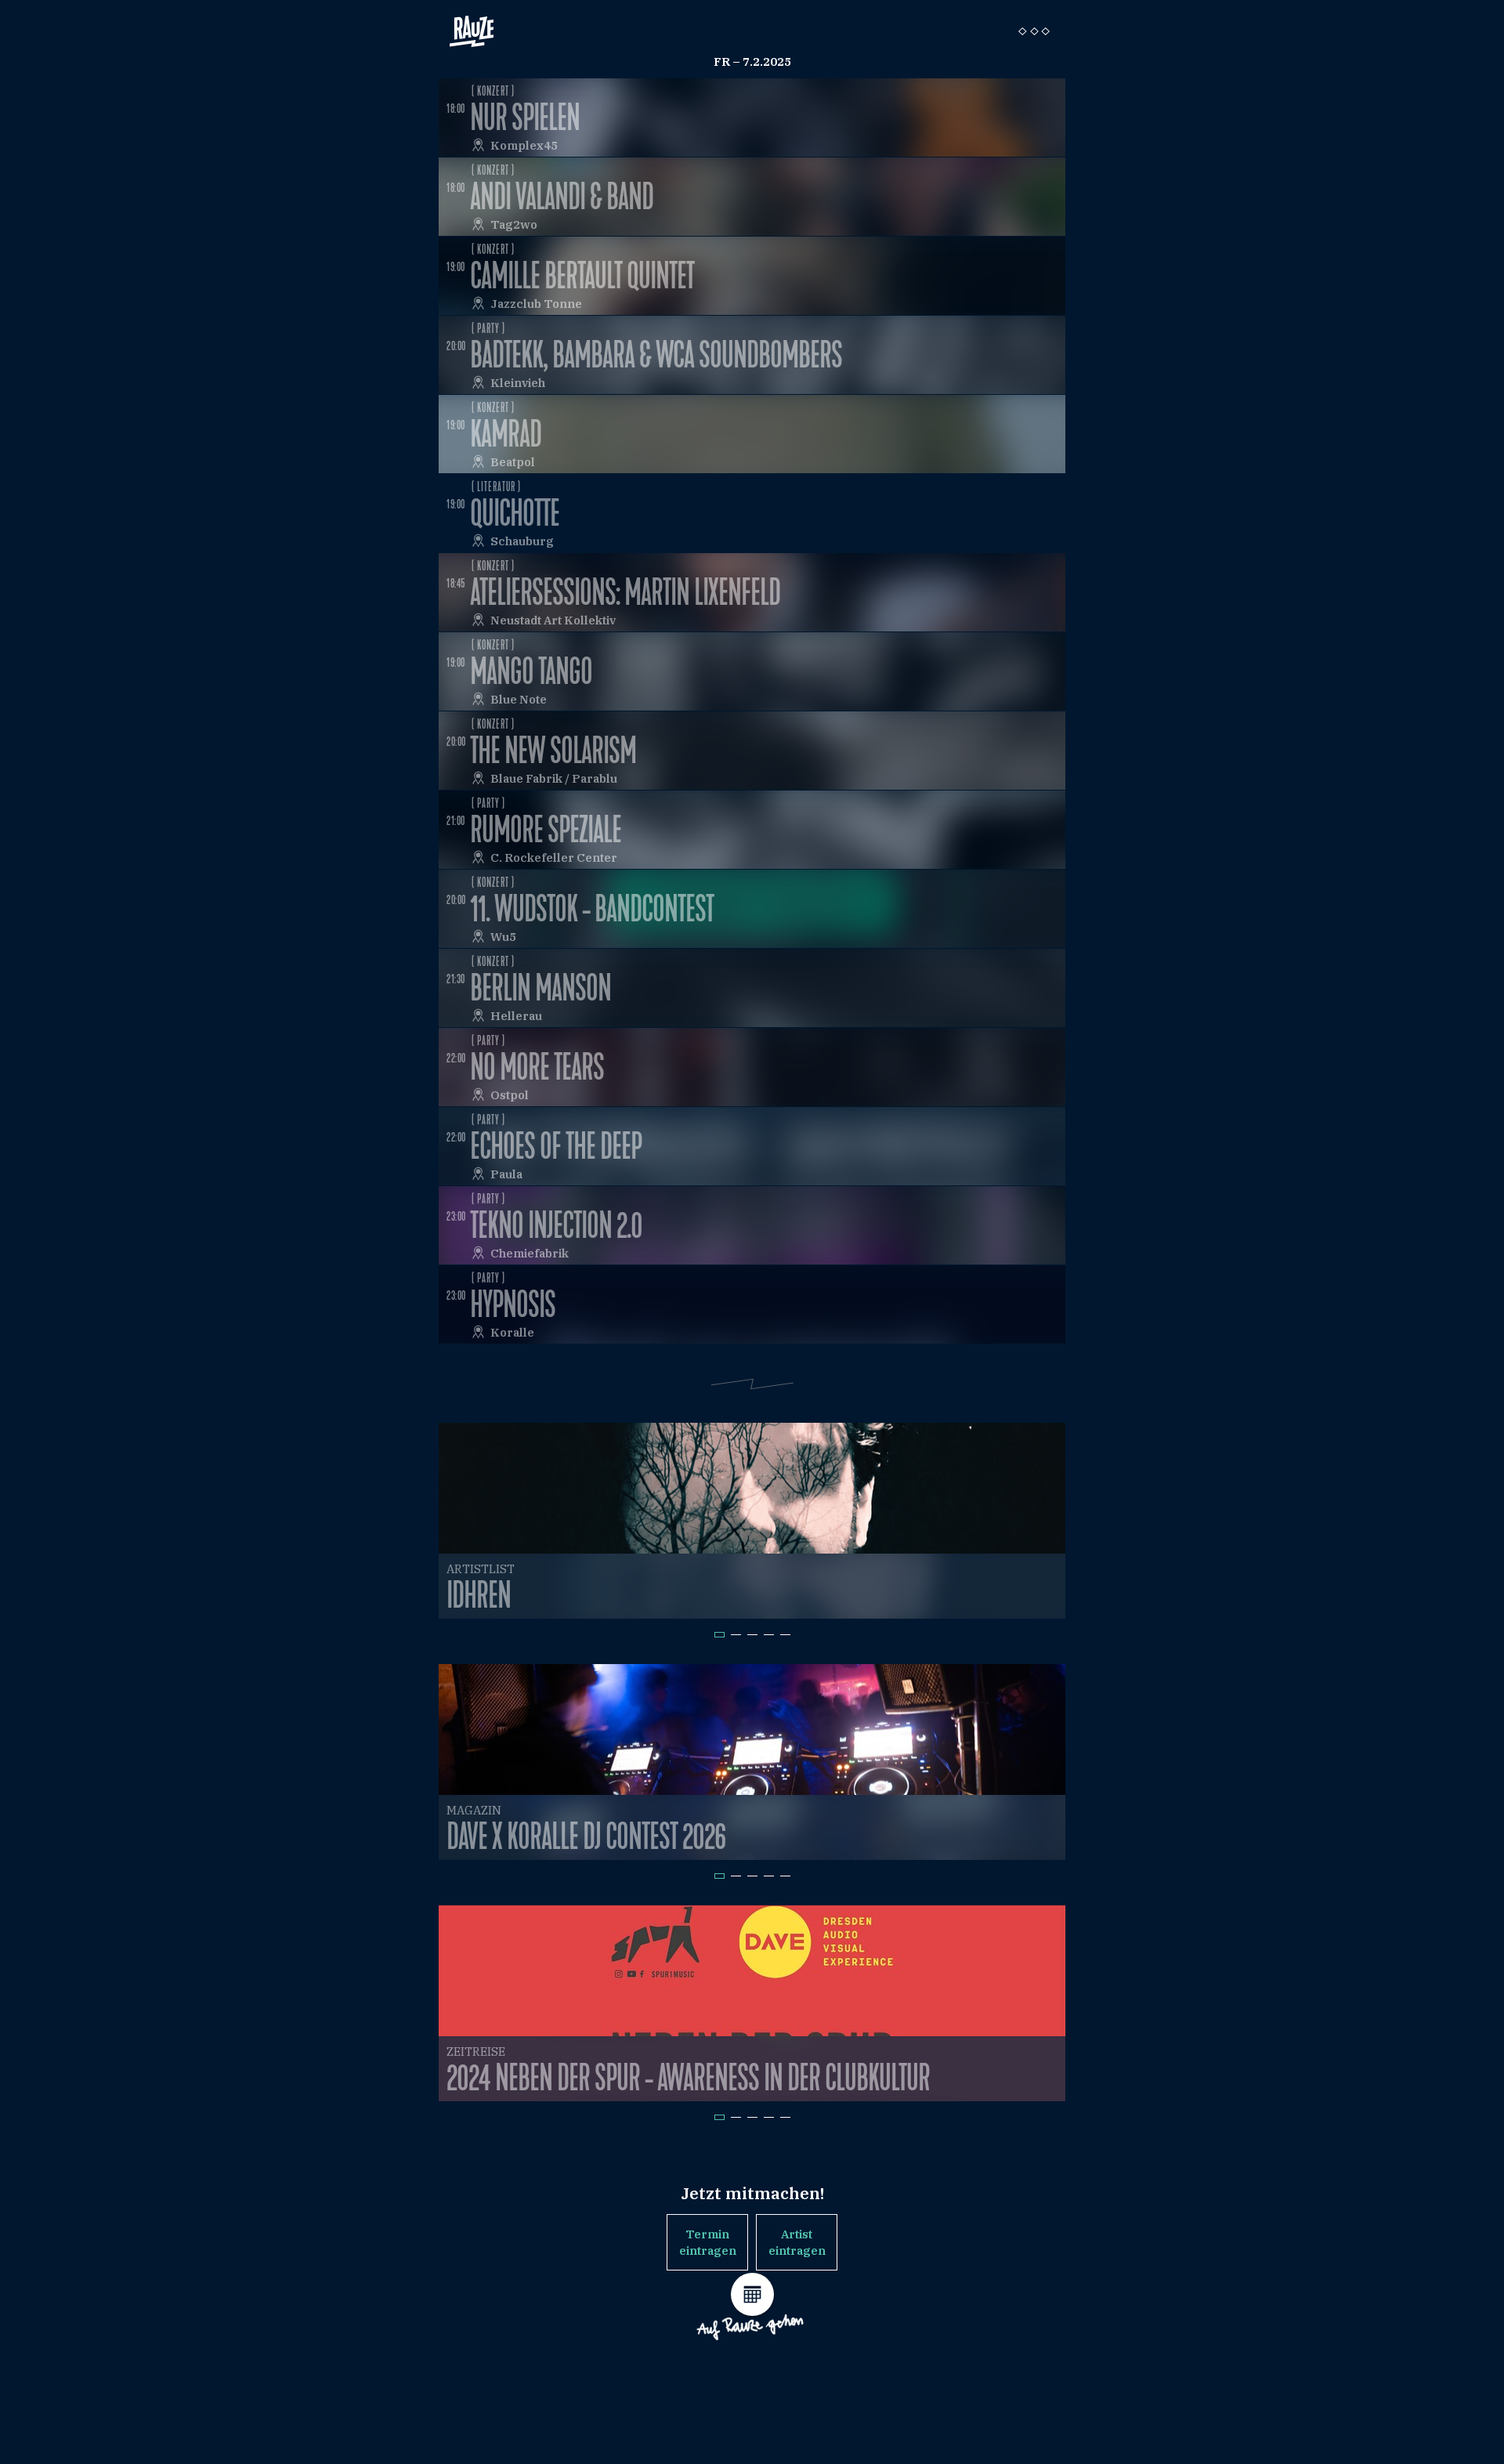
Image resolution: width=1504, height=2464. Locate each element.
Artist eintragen (797, 2242)
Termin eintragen (708, 2242)
